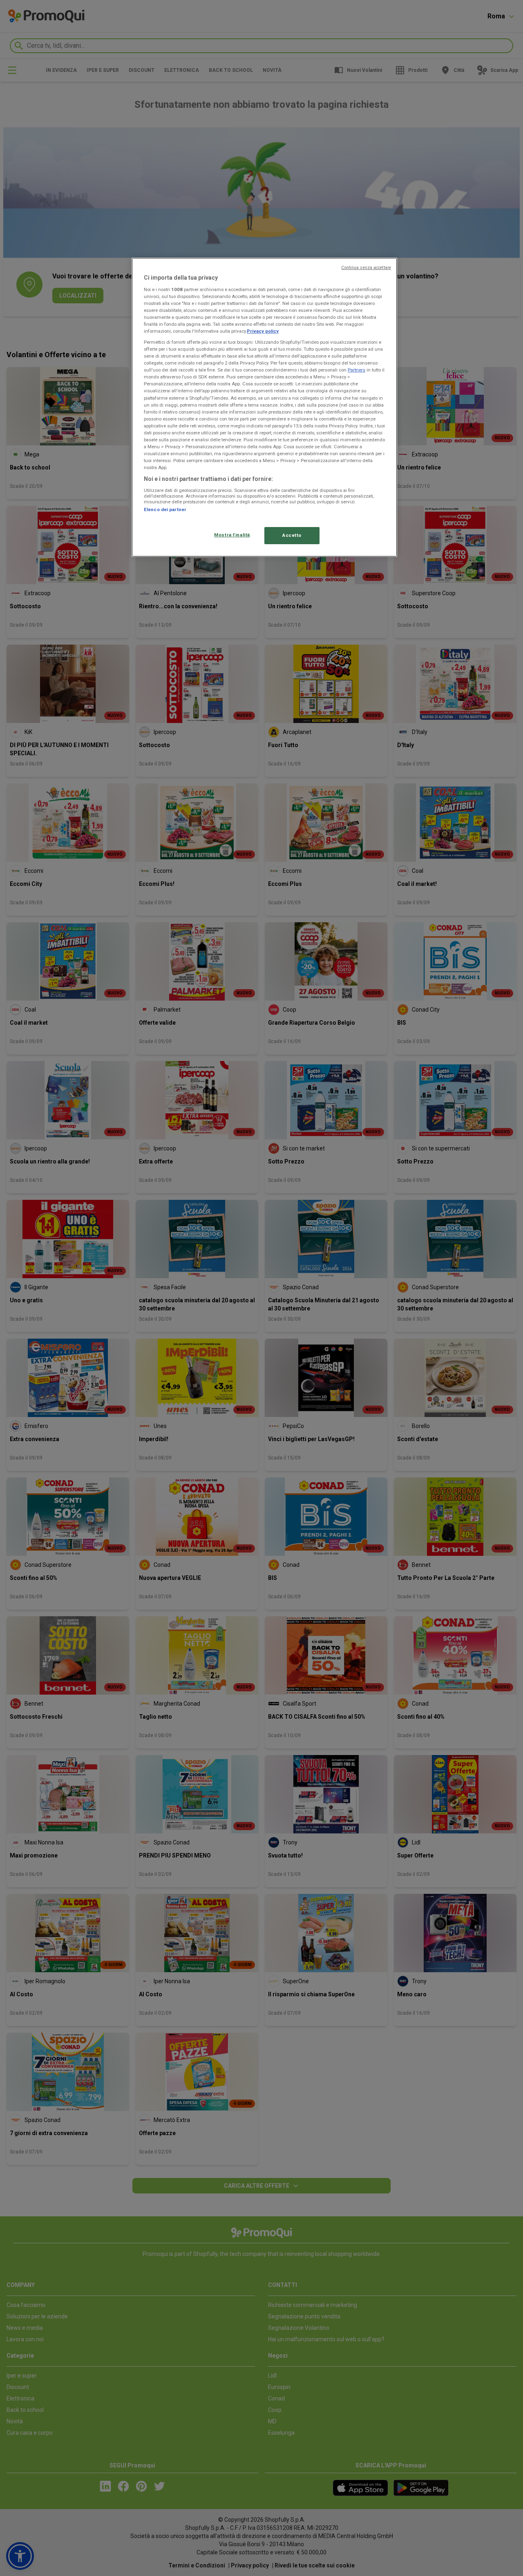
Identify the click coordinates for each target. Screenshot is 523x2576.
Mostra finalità (232, 535)
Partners (356, 370)
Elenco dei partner (165, 509)
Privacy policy (263, 331)
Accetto (292, 535)
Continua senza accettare (366, 268)
